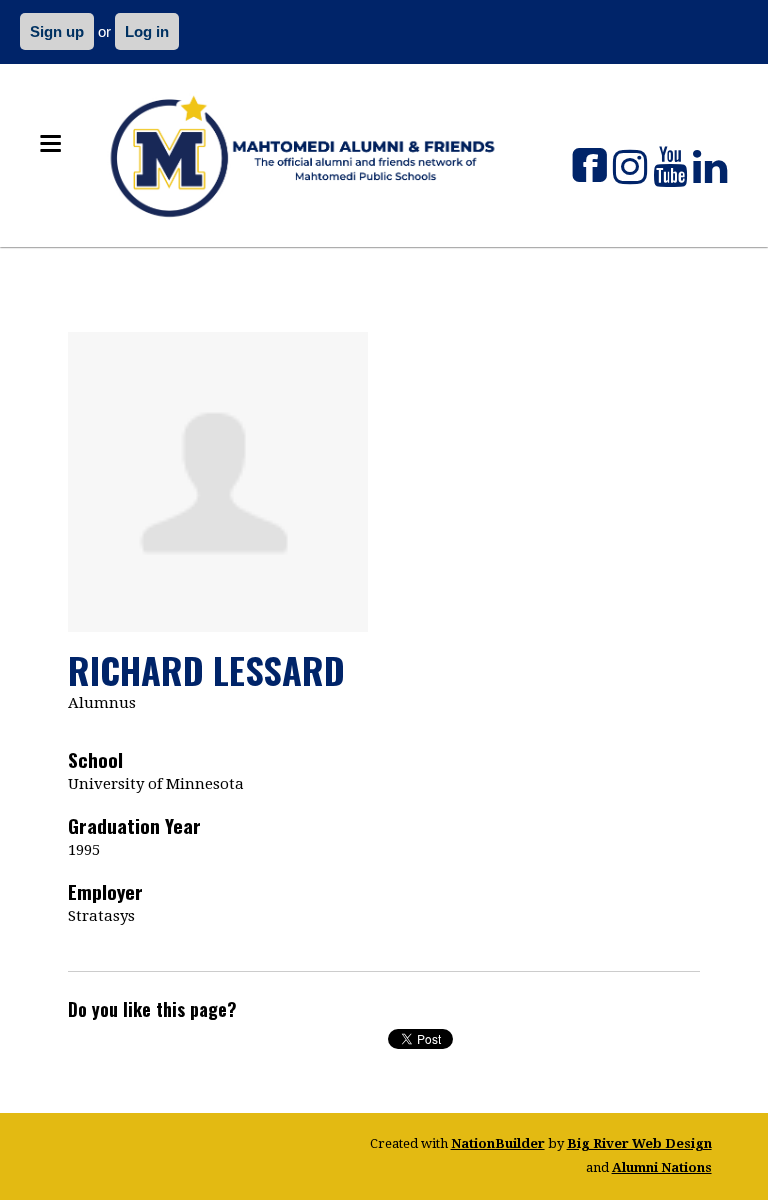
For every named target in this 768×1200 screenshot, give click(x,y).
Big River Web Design (639, 1143)
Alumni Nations (662, 1167)
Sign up (57, 31)
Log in (147, 31)
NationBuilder (498, 1143)
